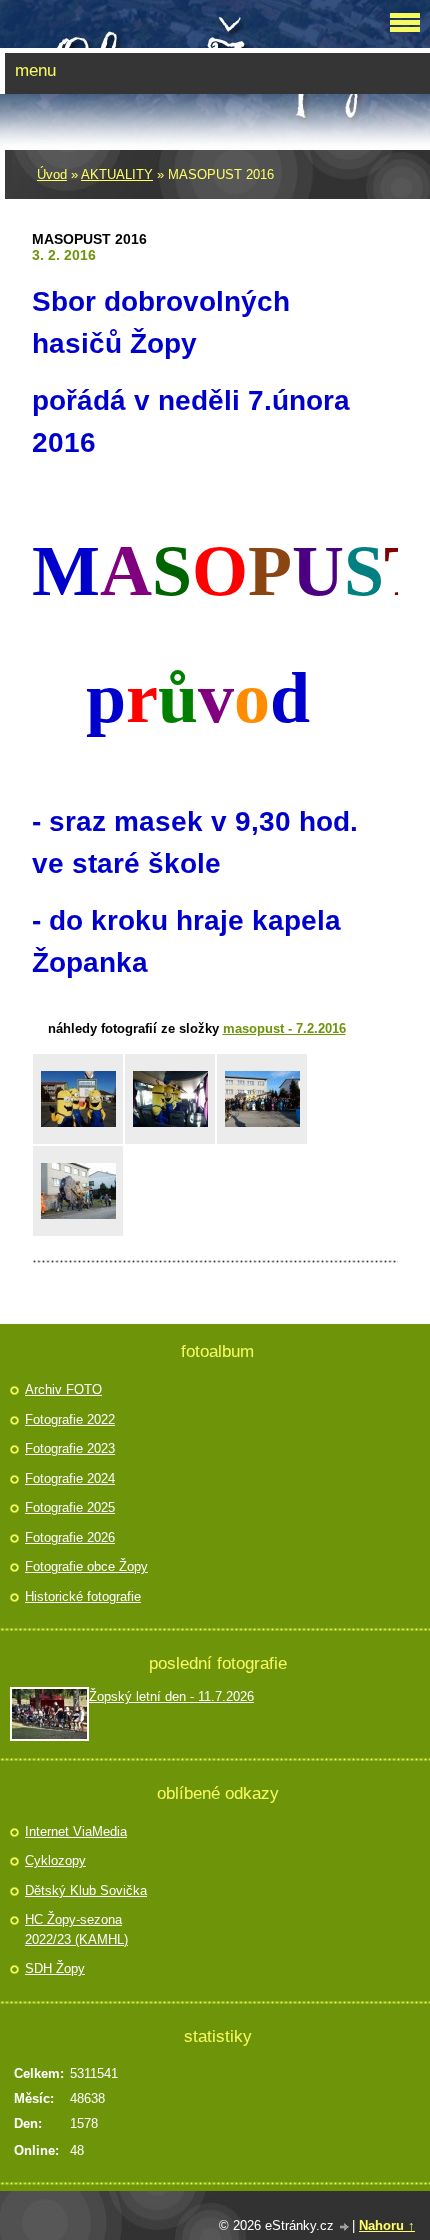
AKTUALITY (117, 174)
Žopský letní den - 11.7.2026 (171, 1696)
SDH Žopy (55, 1968)
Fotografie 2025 (70, 1507)
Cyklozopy (55, 1860)
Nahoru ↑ (387, 2225)
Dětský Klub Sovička (86, 1890)
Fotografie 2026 (70, 1537)
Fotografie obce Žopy (86, 1566)
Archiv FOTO (63, 1389)
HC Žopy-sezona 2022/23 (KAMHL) (76, 1929)
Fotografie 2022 (70, 1419)
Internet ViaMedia (76, 1831)
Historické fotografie (83, 1596)
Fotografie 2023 (70, 1448)
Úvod (52, 174)
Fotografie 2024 (70, 1478)
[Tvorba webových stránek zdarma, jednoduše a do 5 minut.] (345, 2227)
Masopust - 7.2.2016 (284, 1028)
